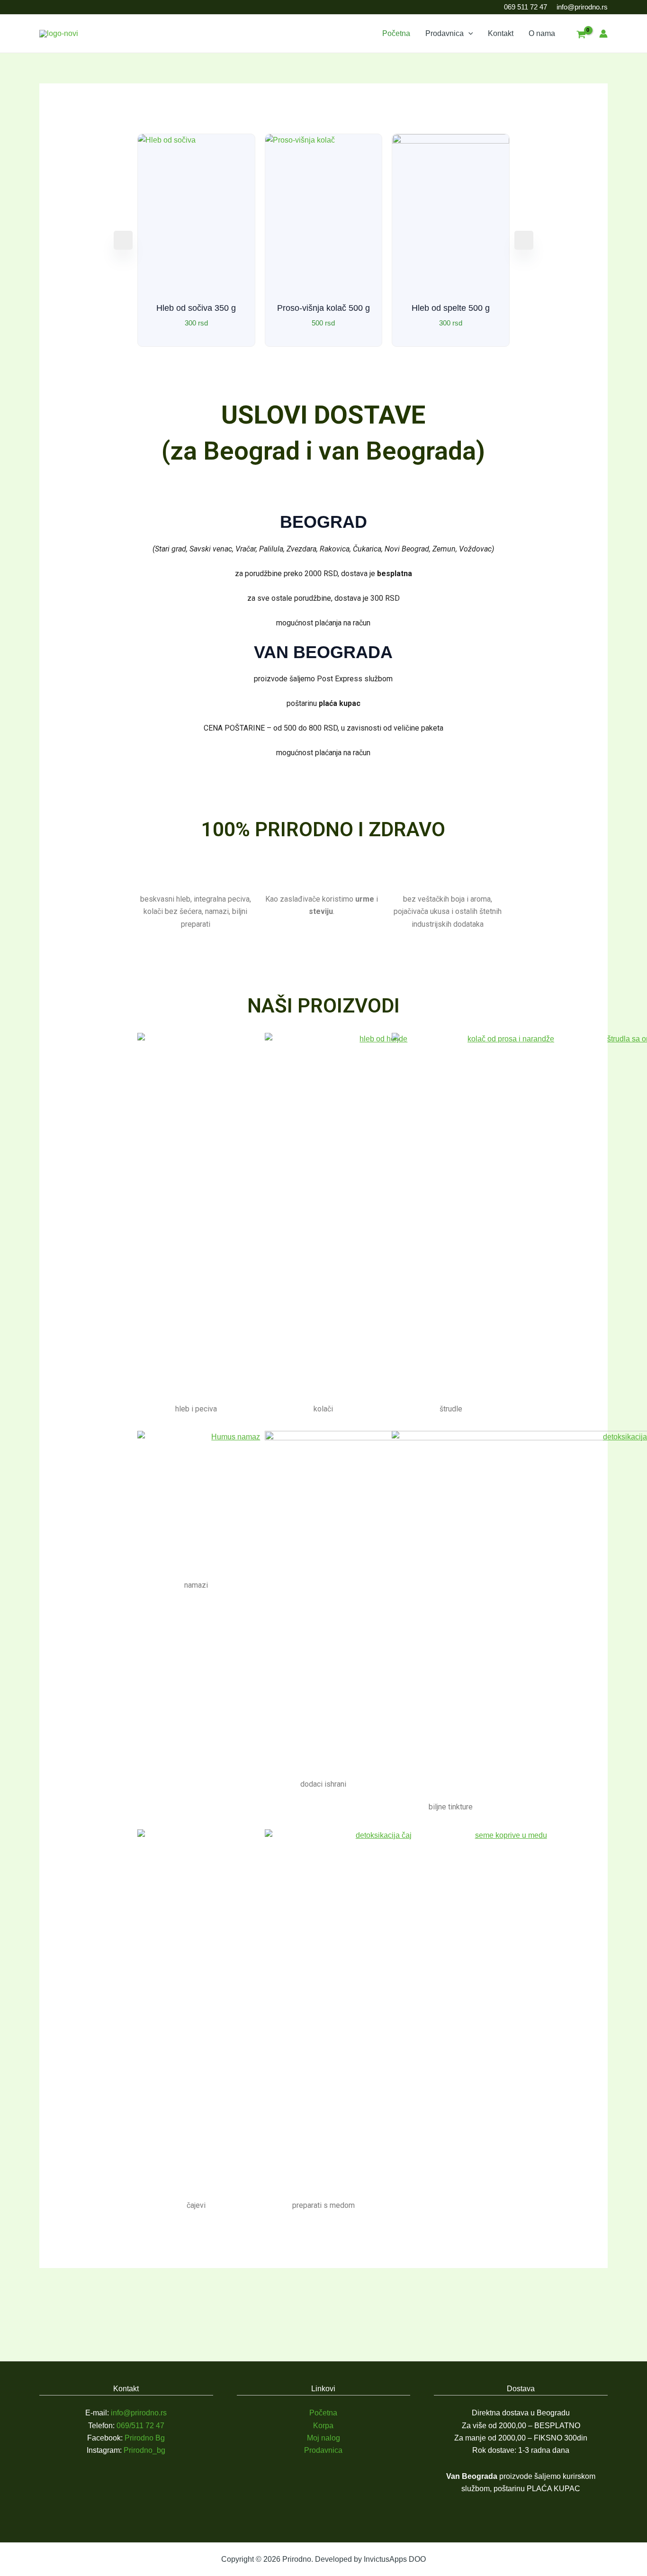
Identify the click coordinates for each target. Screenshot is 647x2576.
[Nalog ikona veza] (603, 34)
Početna (396, 33)
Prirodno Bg (145, 2438)
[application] (468, 34)
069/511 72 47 (140, 2426)
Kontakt (501, 33)
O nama (542, 33)
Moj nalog (323, 2438)
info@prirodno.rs (582, 7)
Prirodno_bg (144, 2450)
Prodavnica (445, 33)
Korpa (323, 2426)
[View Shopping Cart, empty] (581, 35)
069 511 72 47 (526, 7)
